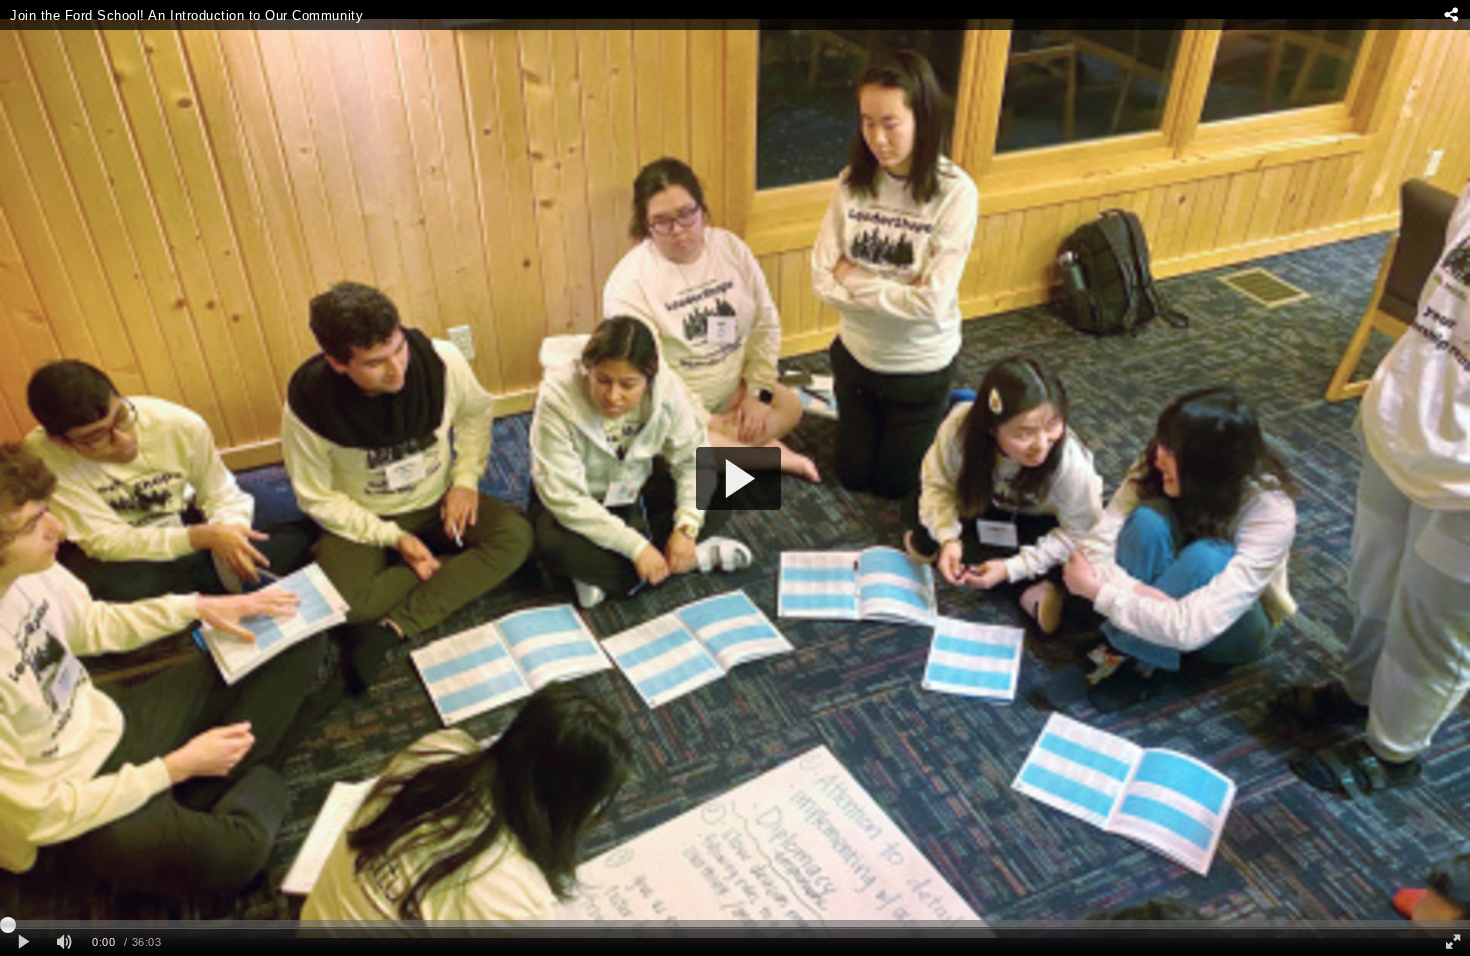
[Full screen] (1453, 942)
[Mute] (64, 942)
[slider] (735, 924)
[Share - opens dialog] (1450, 15)
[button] (738, 478)
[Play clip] (23, 942)
